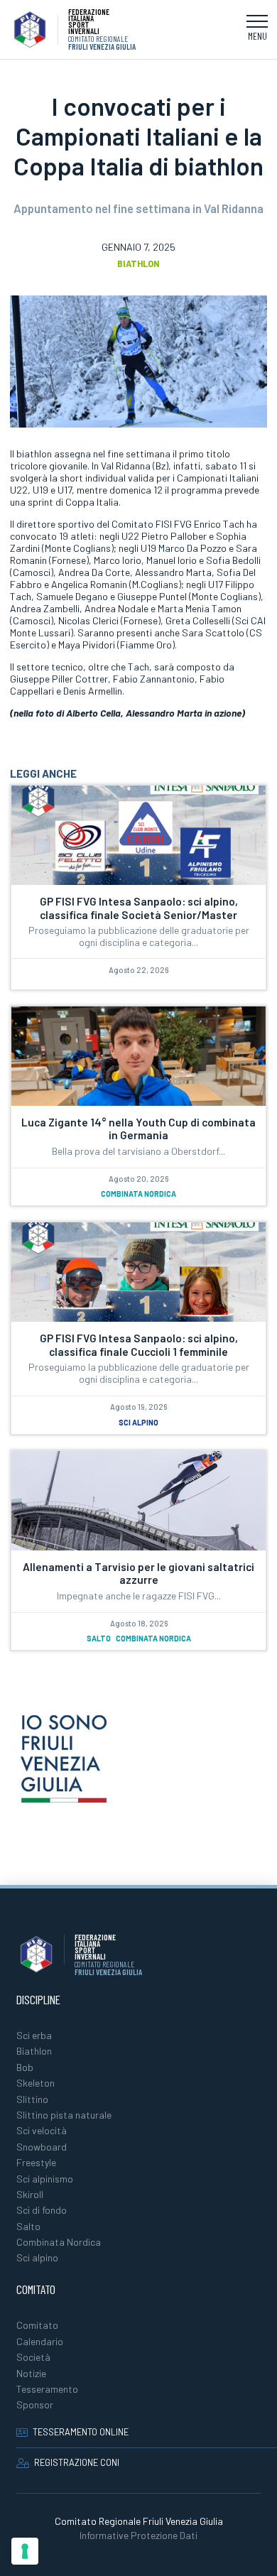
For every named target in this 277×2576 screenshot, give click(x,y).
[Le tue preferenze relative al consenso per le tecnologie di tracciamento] (25, 2551)
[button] (257, 30)
